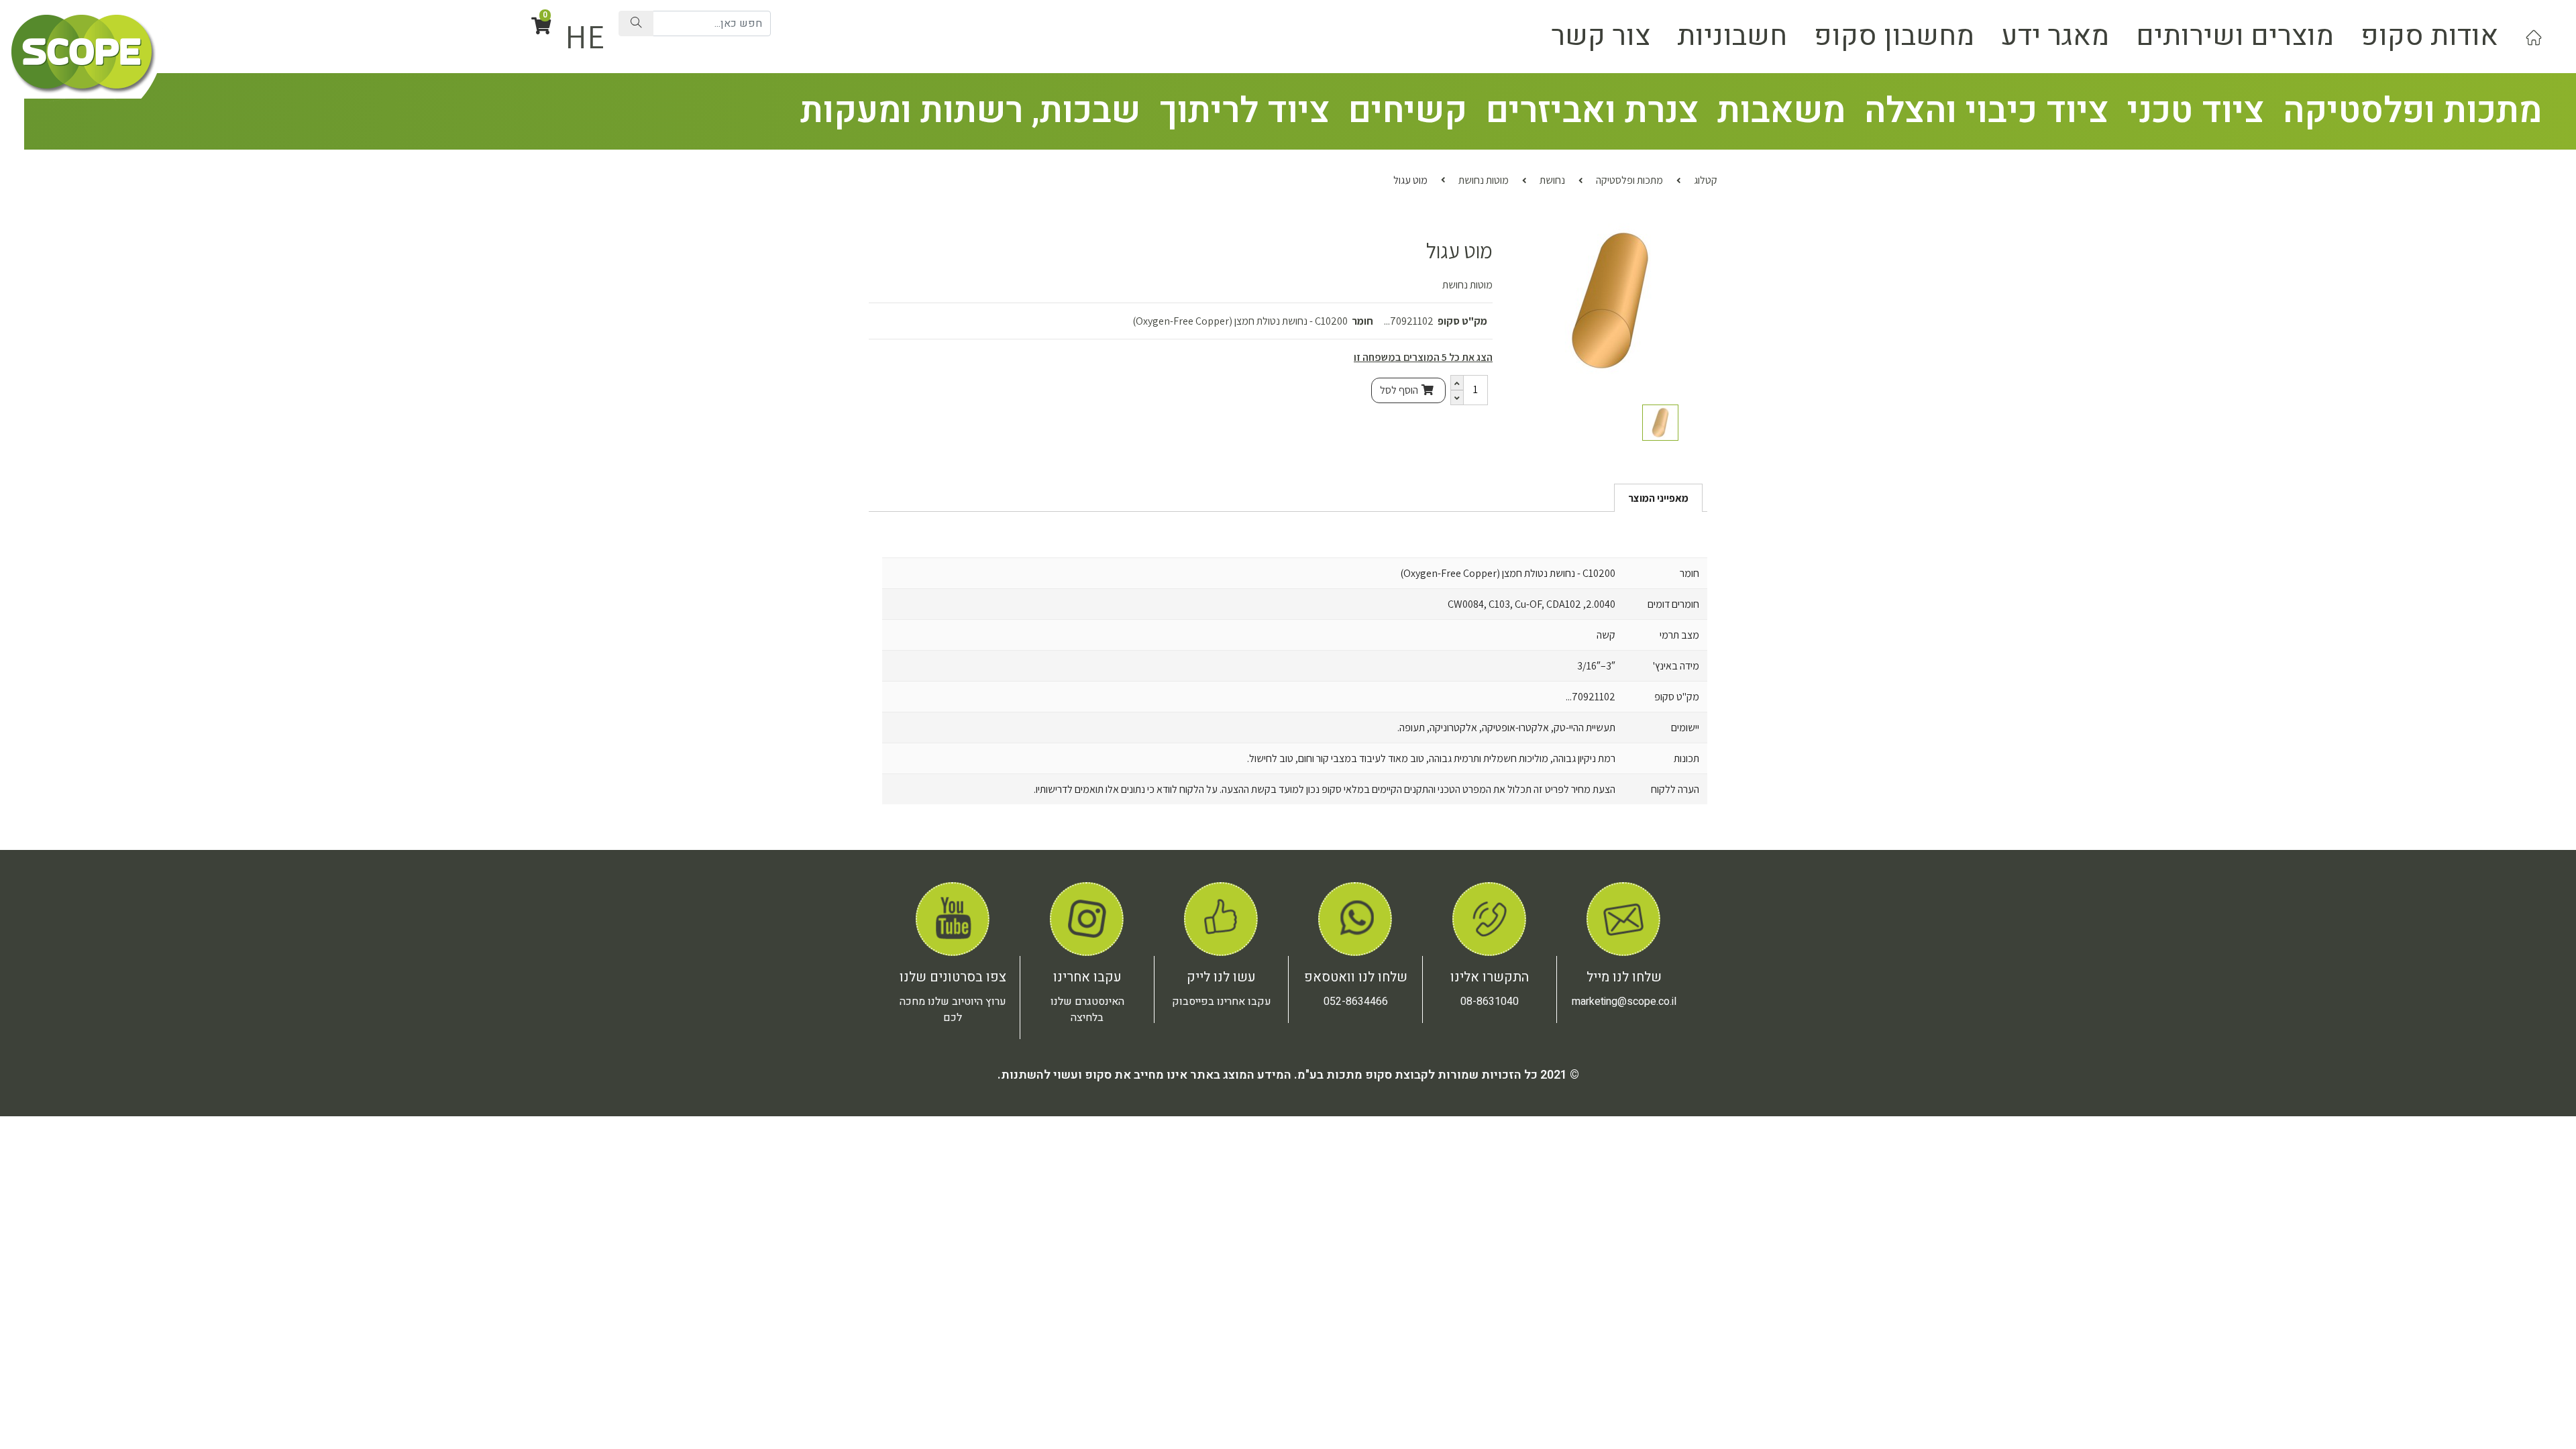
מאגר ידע (2055, 36)
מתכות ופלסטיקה (2412, 111)
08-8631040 (1490, 1002)
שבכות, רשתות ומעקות (970, 111)
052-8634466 (1356, 1002)
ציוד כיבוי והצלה (1986, 111)
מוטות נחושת (1484, 180)
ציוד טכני (2196, 111)
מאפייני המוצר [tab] (1658, 498)
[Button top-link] (2534, 36)
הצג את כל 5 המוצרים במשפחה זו (1423, 357)
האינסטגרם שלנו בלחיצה (1087, 1010)
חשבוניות (1732, 36)
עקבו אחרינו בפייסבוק (1222, 1002)
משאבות (1781, 111)
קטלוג (1706, 180)
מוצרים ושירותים (2235, 36)
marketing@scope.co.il (1624, 1002)
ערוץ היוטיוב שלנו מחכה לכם (953, 1010)
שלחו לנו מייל (1624, 977)
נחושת (1552, 180)
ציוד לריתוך (1244, 111)
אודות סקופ (2429, 36)
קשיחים (1408, 111)
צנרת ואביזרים (1592, 111)
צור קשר (1601, 36)
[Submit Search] (636, 23)
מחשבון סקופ (1894, 36)
